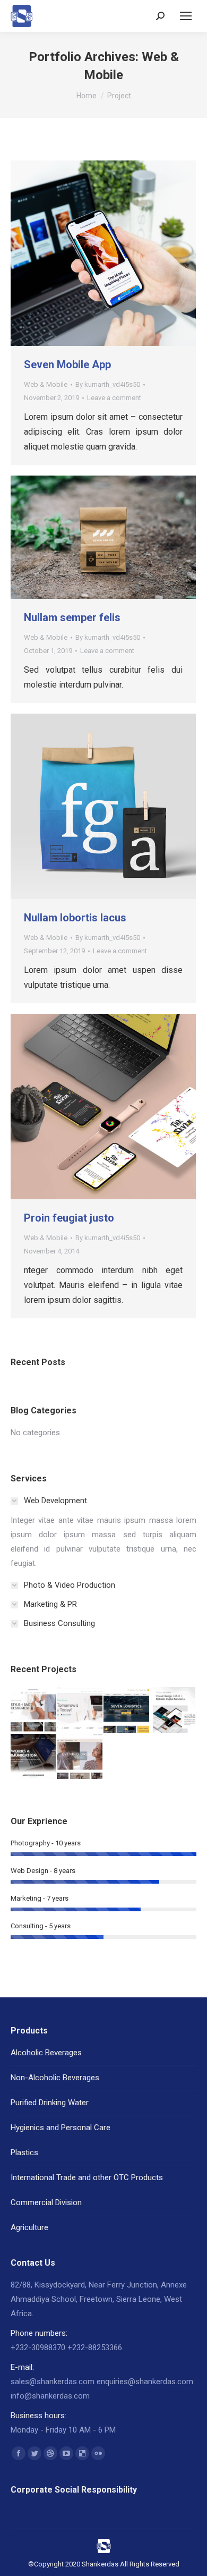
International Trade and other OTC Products (87, 2177)
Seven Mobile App (67, 365)
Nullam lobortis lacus (75, 918)
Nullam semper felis (72, 617)
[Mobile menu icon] (186, 16)
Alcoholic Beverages (46, 2053)
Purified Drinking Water (50, 2103)
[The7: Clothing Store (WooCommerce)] (81, 1757)
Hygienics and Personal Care (61, 2128)
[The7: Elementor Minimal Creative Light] (174, 1710)
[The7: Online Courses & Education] (81, 1710)
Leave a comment (114, 398)
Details (132, 253)
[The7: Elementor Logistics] (127, 1710)
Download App (75, 253)
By (108, 384)
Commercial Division (46, 2202)
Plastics (24, 2153)
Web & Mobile (46, 384)
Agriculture (29, 2227)
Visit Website (75, 1107)
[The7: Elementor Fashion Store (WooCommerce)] (34, 1710)
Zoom (103, 253)
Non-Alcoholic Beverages (55, 2078)
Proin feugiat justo (69, 1218)
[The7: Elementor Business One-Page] (34, 1757)
